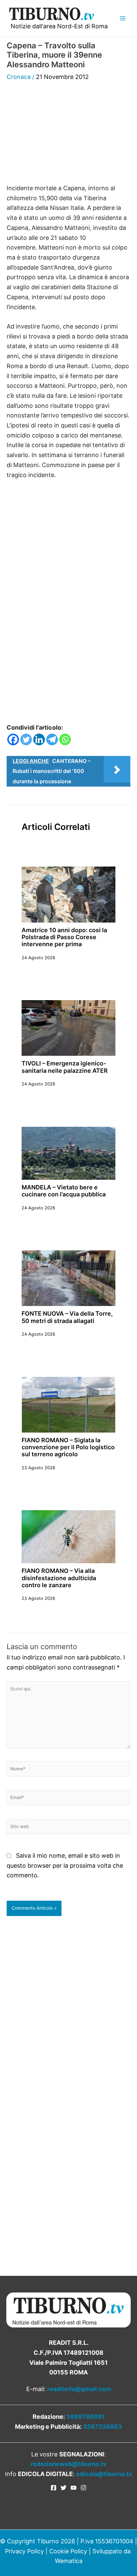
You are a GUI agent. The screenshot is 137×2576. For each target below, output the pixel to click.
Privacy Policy (24, 2551)
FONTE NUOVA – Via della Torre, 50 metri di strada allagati (67, 1317)
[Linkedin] (39, 739)
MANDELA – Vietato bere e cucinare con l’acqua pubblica (64, 1191)
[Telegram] (52, 739)
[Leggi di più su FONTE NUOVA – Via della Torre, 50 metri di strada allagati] (68, 1278)
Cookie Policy (68, 2551)
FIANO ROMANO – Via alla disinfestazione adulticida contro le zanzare (59, 1578)
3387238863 (102, 2427)
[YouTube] (73, 2488)
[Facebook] (13, 739)
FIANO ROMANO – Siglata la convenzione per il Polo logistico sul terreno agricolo (68, 1447)
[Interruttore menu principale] (123, 18)
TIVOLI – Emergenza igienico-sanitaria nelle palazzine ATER (65, 1067)
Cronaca (19, 77)
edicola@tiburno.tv (104, 2474)
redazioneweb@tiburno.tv (69, 2464)
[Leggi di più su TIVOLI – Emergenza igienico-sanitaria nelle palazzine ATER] (68, 1028)
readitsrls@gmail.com (79, 2389)
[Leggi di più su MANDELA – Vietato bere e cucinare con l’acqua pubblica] (68, 1153)
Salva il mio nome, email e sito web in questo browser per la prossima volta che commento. (65, 1865)
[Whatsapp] (65, 739)
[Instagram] (83, 2488)
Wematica (69, 2561)
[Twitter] (26, 739)
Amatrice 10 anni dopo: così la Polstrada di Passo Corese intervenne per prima (64, 937)
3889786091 (85, 2417)
